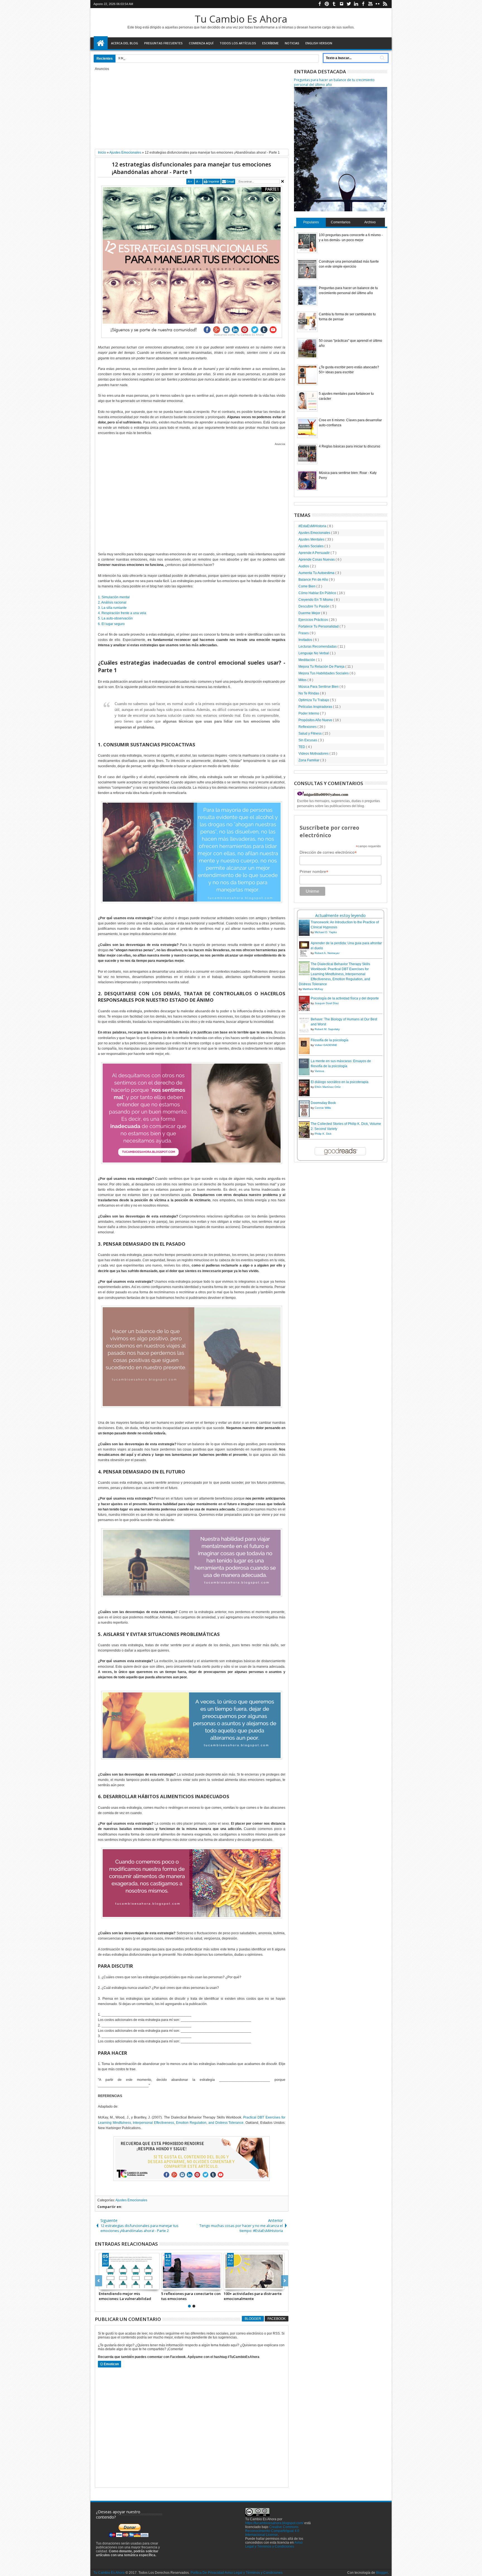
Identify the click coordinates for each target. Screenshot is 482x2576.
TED (302, 747)
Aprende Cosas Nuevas (317, 560)
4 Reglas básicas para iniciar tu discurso (350, 446)
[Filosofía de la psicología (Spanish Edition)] (304, 1053)
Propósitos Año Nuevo (316, 720)
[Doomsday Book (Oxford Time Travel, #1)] (304, 1117)
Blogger (253, 2319)
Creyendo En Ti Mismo (316, 600)
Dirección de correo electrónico (328, 852)
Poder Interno (309, 713)
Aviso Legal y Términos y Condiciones (274, 2544)
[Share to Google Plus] (115, 2285)
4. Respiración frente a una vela (122, 613)
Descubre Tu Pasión (314, 606)
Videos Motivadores (314, 754)
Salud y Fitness (310, 733)
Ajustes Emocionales (131, 2200)
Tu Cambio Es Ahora (241, 19)
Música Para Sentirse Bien (319, 687)
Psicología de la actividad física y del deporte (345, 998)
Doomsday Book (323, 1103)
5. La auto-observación (115, 618)
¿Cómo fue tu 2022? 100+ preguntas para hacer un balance (172, 58)
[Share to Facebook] (103, 2285)
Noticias (292, 43)
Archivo (370, 222)
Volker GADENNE (326, 1045)
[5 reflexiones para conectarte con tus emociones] (192, 2271)
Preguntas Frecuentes (163, 43)
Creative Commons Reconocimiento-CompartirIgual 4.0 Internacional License (272, 2531)
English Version (319, 43)
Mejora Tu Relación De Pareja (322, 667)
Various (319, 1071)
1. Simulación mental (114, 597)
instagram (341, 4)
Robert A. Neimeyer (327, 953)
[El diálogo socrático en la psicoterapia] (304, 1096)
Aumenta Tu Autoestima (317, 573)
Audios (304, 566)
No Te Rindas (309, 693)
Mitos (303, 680)
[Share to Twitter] (109, 2285)
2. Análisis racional (112, 602)
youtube (370, 4)
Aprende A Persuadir (314, 553)
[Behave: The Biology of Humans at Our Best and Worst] (304, 1032)
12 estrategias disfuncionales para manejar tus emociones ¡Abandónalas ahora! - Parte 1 (191, 168)
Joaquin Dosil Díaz (327, 1003)
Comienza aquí (201, 43)
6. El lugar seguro (111, 624)
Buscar (382, 58)
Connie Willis (323, 1108)
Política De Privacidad (207, 2573)
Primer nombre (314, 872)
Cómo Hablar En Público (318, 593)
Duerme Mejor (310, 613)
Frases (304, 633)
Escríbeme (270, 43)
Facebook (277, 2319)
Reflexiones (308, 727)
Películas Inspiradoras (316, 707)
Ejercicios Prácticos (314, 620)
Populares (311, 222)
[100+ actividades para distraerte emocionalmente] (254, 2271)
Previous (285, 2281)
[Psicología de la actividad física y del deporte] (304, 1010)
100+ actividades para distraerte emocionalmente (253, 2296)
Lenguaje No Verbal (314, 653)
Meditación (307, 660)
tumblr (334, 4)
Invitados (306, 640)
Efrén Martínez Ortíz (328, 1087)
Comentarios (341, 222)
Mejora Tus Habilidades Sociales (324, 673)
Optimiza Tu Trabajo (314, 700)
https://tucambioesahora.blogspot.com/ (274, 2523)
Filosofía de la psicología (330, 1040)
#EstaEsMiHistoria (313, 526)
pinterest (327, 4)
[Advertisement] (192, 110)
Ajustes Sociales (311, 546)
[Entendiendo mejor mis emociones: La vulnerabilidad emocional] (129, 2271)
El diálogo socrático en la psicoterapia (340, 1082)
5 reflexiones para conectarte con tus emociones (191, 2296)
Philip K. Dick (323, 1134)
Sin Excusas (308, 740)
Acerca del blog (125, 43)
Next (99, 2281)
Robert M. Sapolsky (327, 1029)
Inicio (101, 43)
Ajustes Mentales (312, 539)
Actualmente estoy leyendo (340, 915)
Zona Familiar (309, 760)
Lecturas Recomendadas (318, 647)
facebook (320, 4)
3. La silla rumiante (112, 608)
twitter (349, 4)
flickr (378, 4)
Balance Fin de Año (314, 580)
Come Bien (307, 586)
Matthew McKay (313, 989)
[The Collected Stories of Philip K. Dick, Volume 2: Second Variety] (304, 1137)
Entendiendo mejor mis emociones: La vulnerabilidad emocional (125, 2296)
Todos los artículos (238, 43)
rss (385, 4)
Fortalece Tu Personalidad (319, 626)
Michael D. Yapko (326, 932)
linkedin (356, 4)
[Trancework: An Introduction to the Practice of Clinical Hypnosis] (304, 935)
